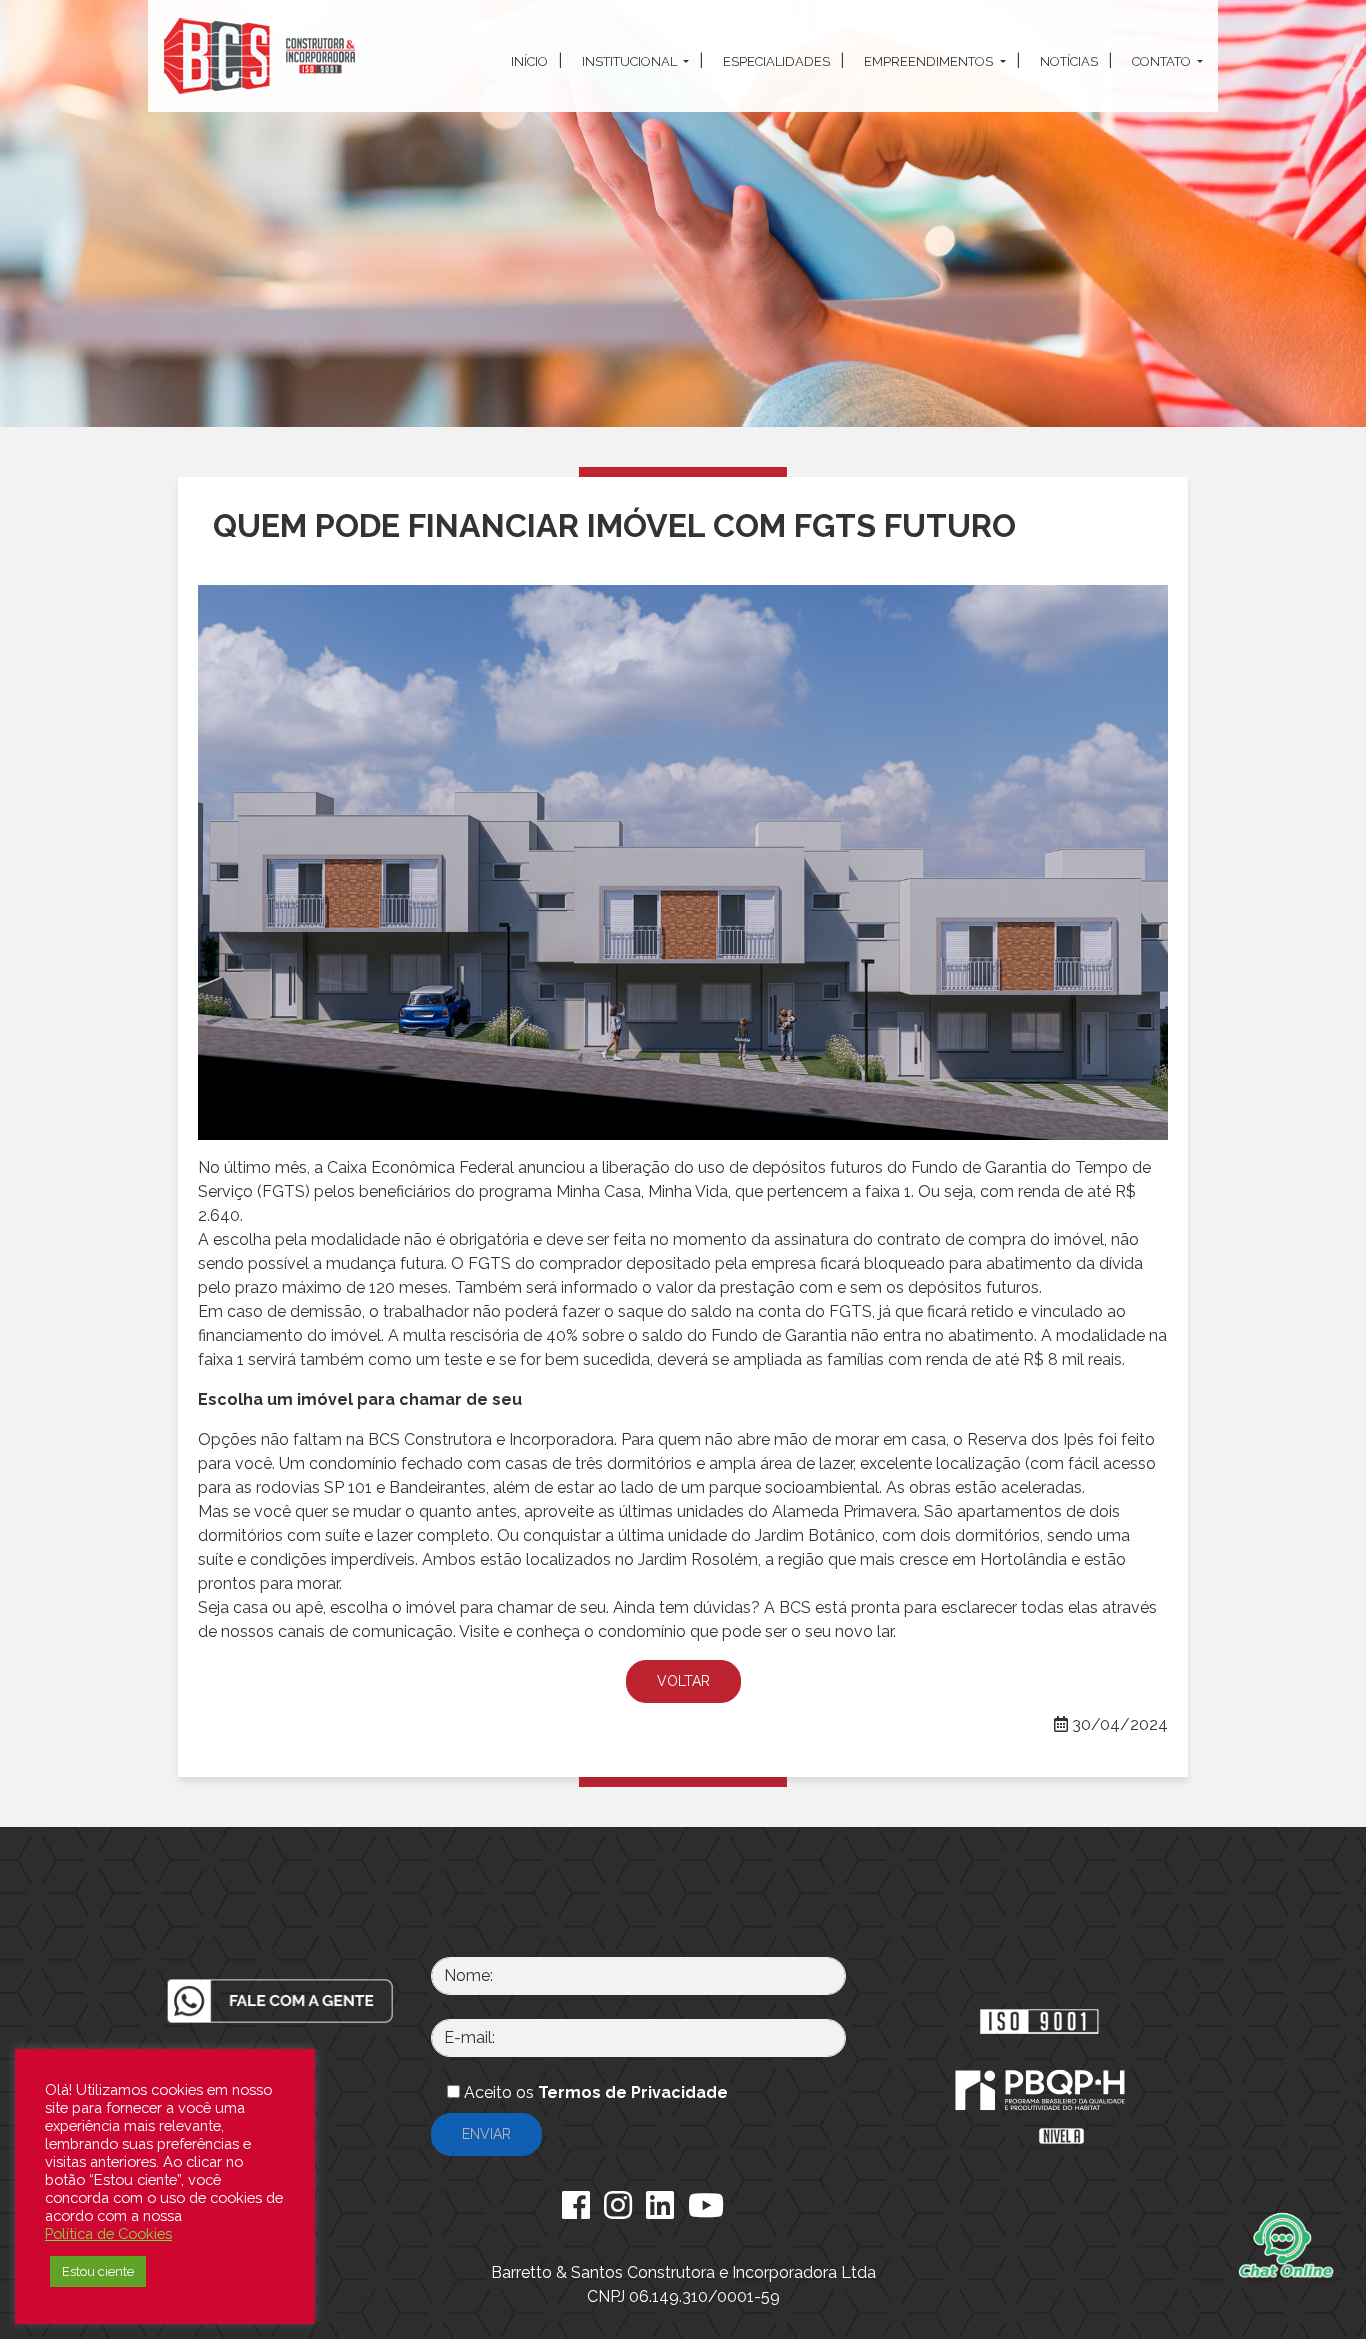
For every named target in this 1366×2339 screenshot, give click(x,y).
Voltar (683, 1681)
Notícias (1069, 61)
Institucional (631, 61)
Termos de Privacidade (633, 2092)
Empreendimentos (930, 61)
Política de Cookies (108, 2233)
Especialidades (776, 61)
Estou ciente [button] (98, 2271)
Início (529, 61)
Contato (1163, 61)
